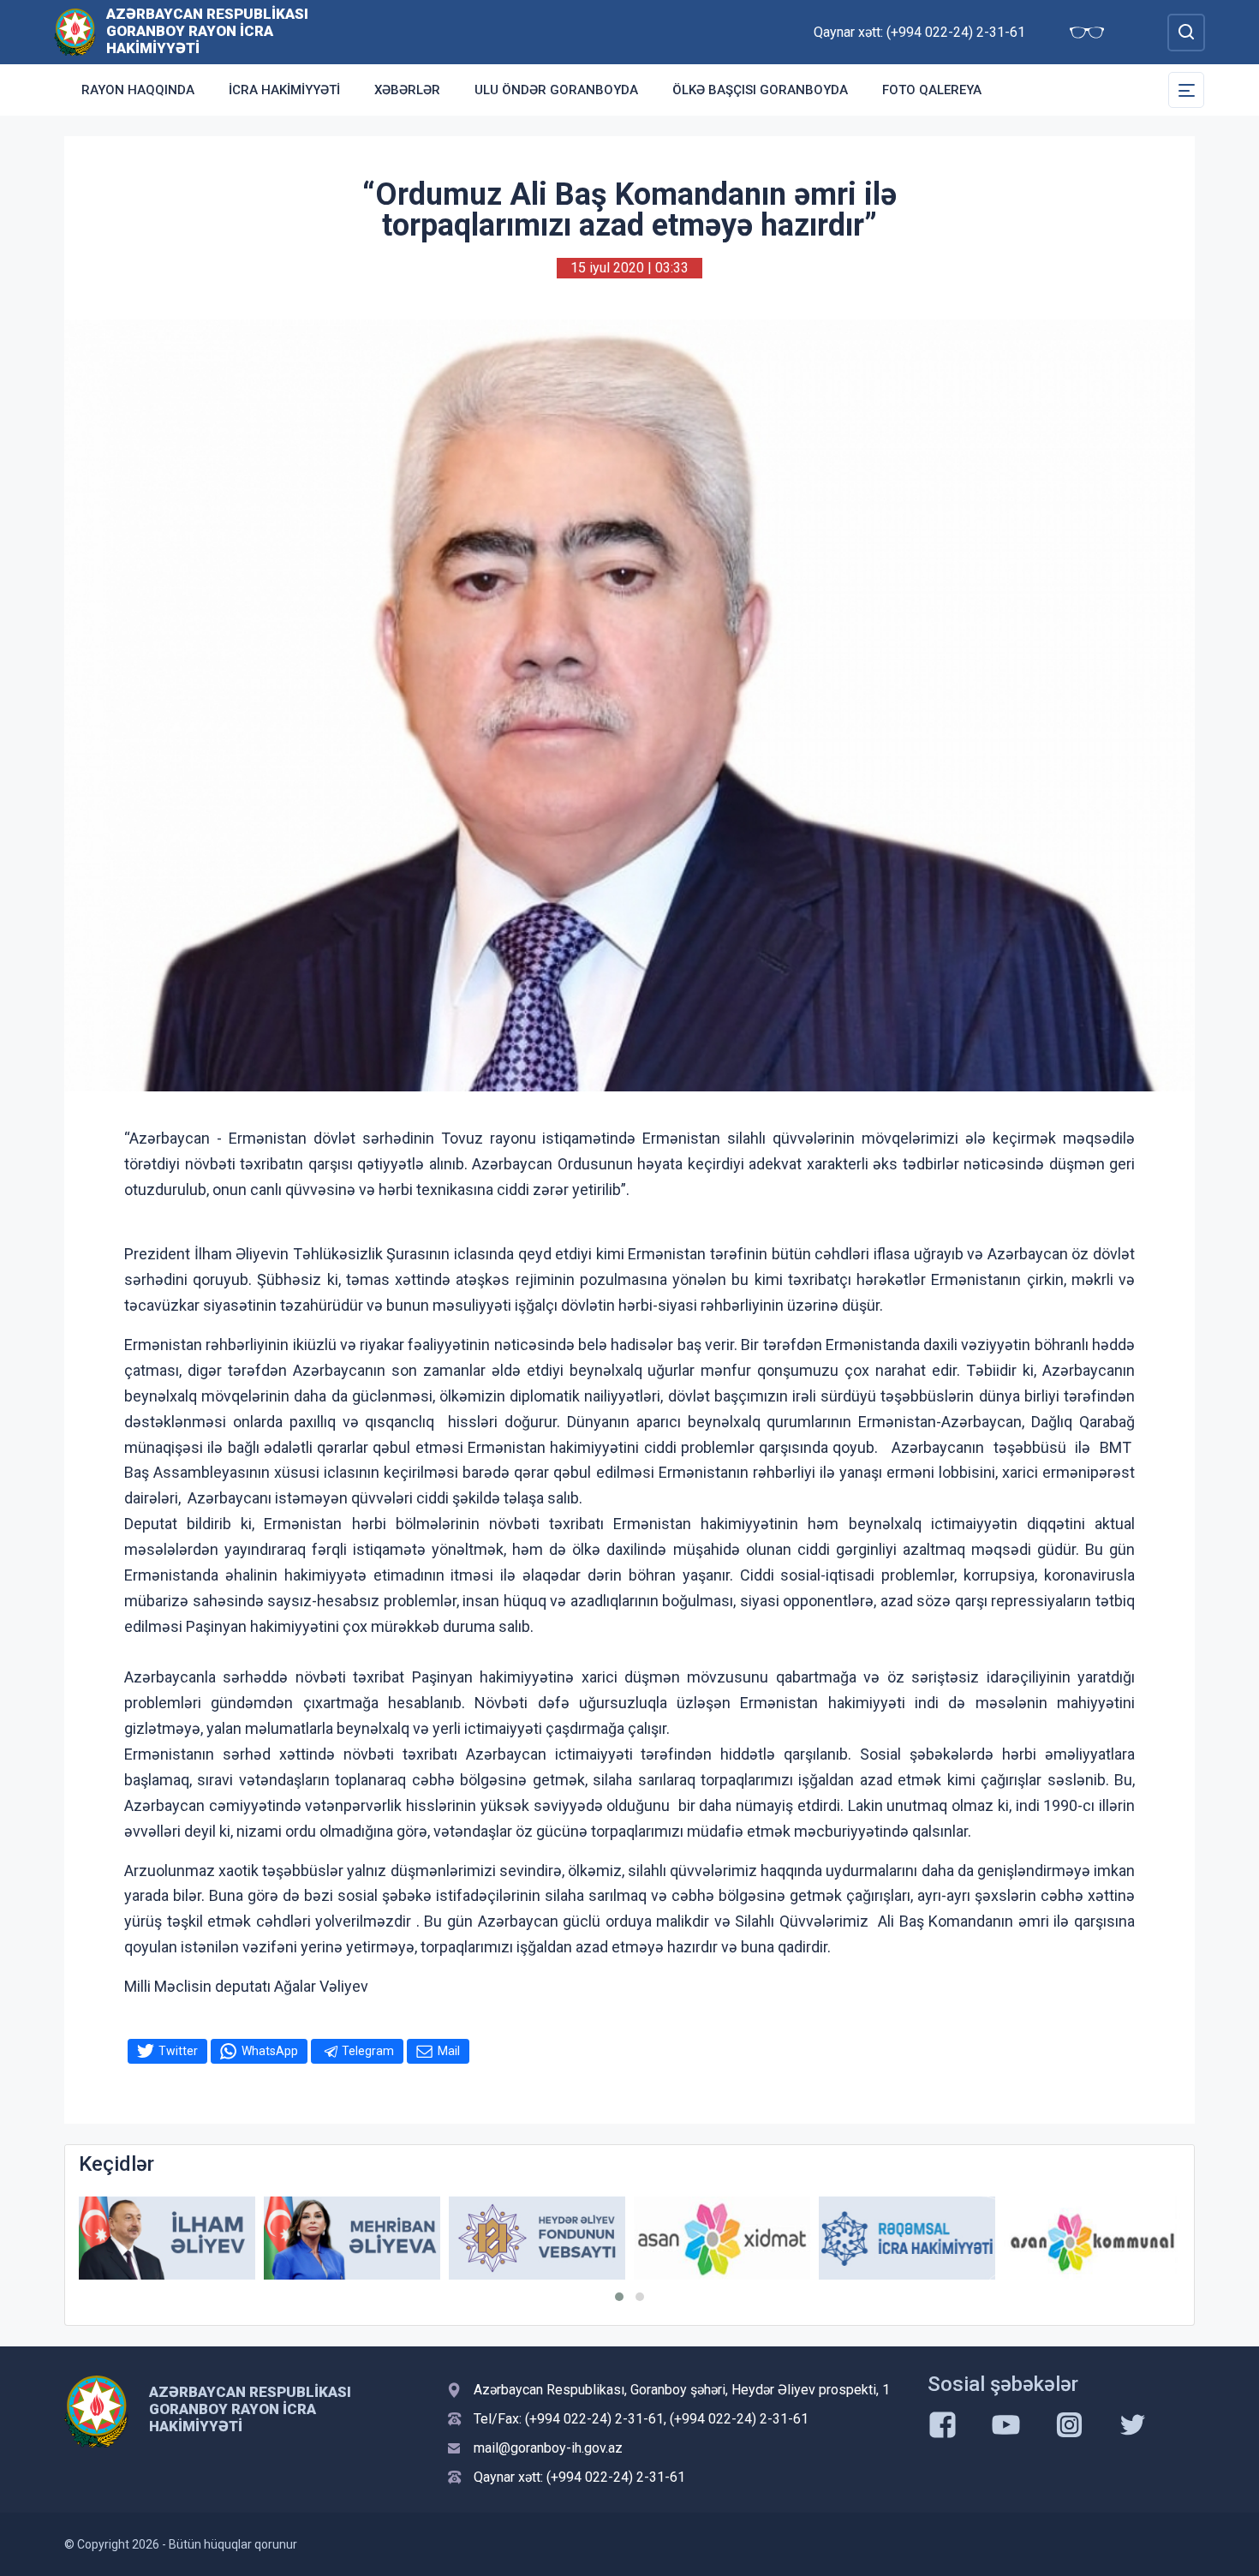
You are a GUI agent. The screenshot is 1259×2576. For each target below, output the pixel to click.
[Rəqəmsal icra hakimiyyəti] (907, 2238)
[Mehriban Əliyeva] (352, 2238)
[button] (619, 2297)
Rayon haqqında (138, 90)
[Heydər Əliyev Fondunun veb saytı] (537, 2238)
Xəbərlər (407, 90)
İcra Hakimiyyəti (284, 90)
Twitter (178, 2051)
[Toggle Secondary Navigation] (1186, 90)
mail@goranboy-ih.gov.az (548, 2448)
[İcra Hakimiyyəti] (75, 31)
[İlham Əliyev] (167, 2238)
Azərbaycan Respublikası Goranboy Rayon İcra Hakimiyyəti (207, 31)
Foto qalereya (932, 90)
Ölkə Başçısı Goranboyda (760, 90)
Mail (449, 2051)
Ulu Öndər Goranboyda (556, 90)
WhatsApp (270, 2051)
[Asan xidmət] (722, 2238)
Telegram (368, 2051)
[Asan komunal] (1092, 2238)
